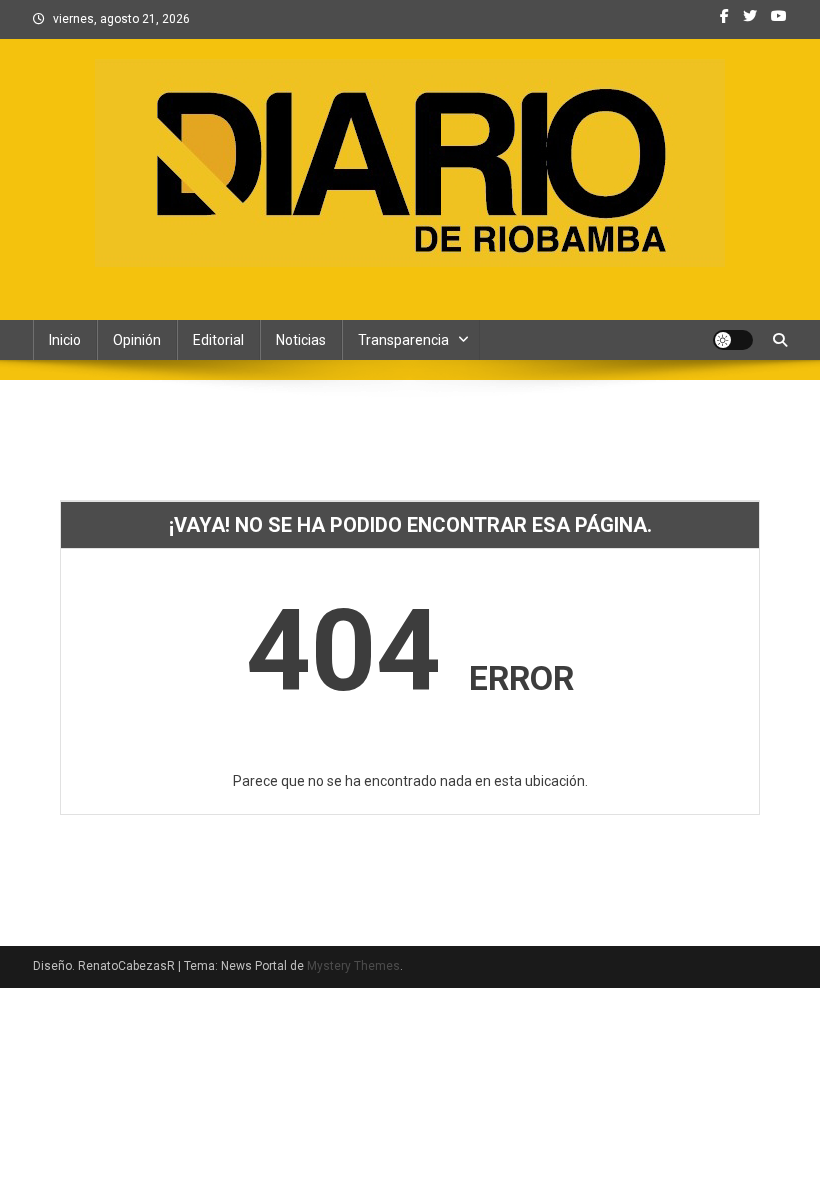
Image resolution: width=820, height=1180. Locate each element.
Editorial (218, 340)
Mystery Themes (353, 966)
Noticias (301, 340)
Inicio (65, 340)
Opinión (137, 340)
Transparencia (403, 340)
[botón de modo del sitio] (733, 340)
